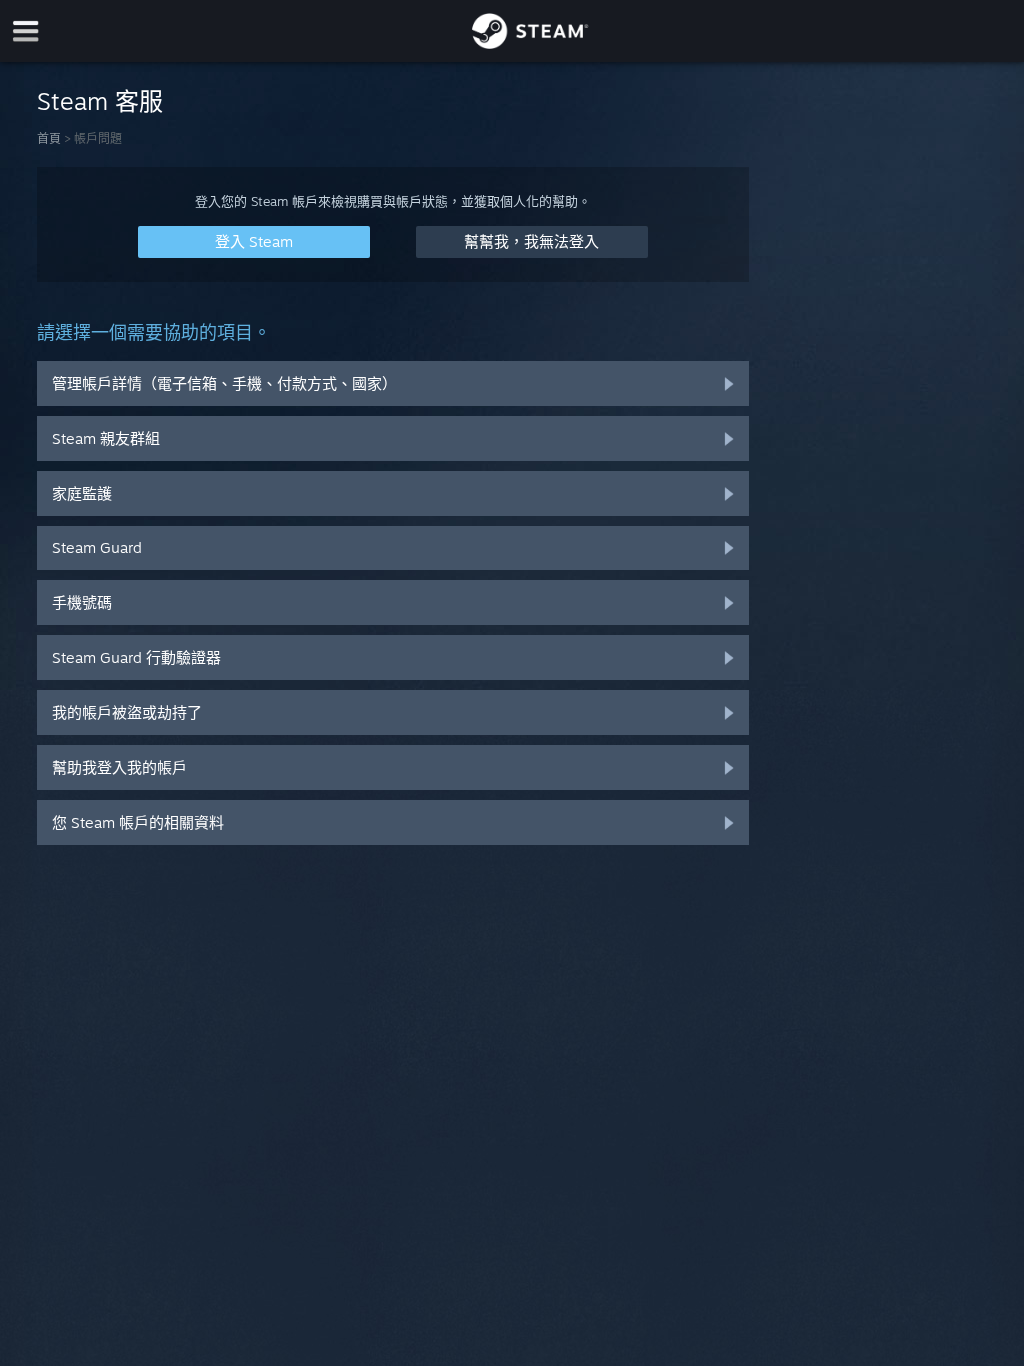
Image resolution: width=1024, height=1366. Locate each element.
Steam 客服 (100, 101)
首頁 (49, 138)
